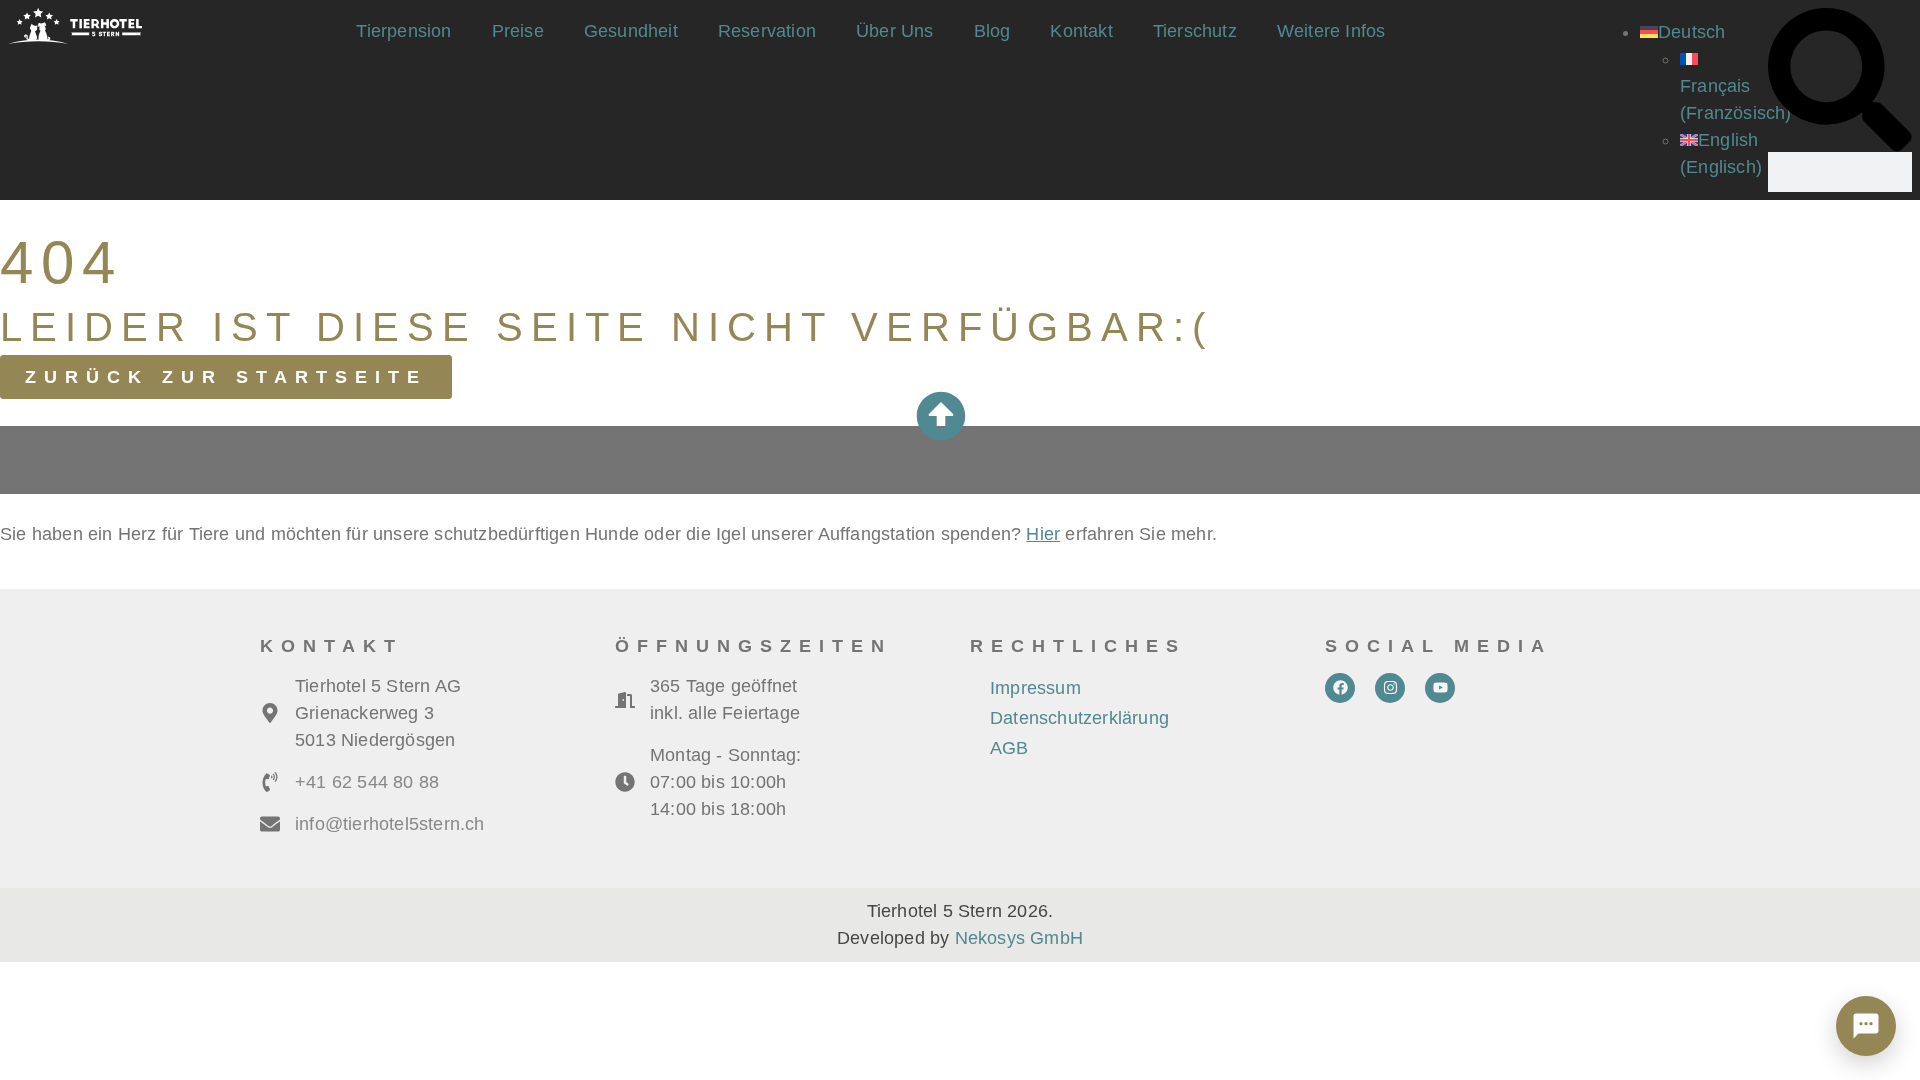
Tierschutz (1195, 31)
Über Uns (895, 31)
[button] (1840, 80)
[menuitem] (1682, 32)
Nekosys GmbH (1019, 938)
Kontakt (1081, 31)
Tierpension (403, 31)
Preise (518, 31)
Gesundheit (631, 31)
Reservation (767, 31)
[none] (1699, 100)
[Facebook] (1340, 688)
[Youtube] (1440, 688)
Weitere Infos (1331, 31)
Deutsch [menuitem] (1691, 32)
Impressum (1035, 688)
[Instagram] (1390, 688)
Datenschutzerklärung (1079, 718)
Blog (992, 31)
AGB (1009, 748)
